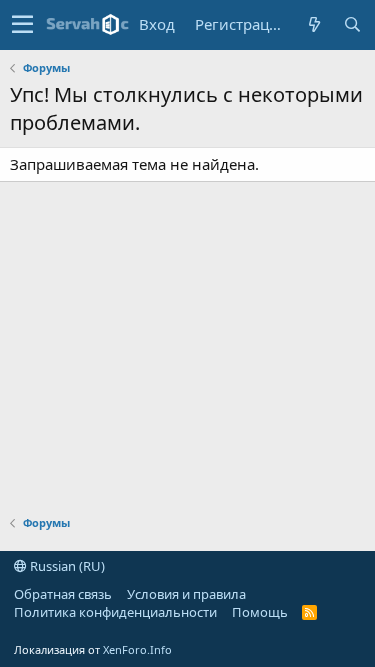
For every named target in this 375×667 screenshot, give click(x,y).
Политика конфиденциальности (115, 612)
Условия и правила (186, 594)
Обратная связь (63, 594)
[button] (22, 25)
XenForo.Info (137, 649)
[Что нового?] (314, 24)
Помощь (260, 612)
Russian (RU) (66, 566)
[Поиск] (352, 24)
